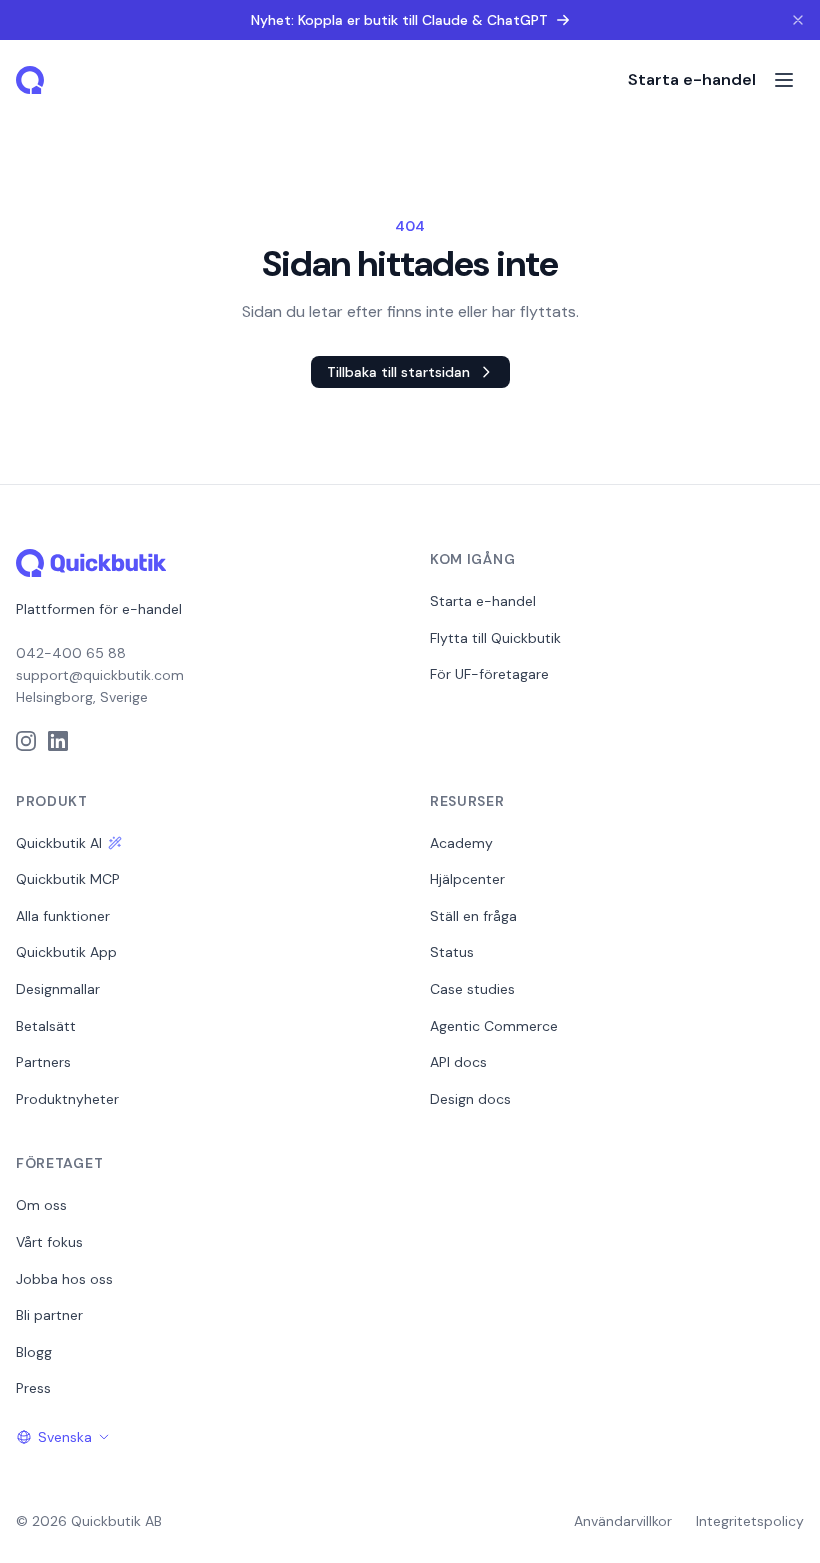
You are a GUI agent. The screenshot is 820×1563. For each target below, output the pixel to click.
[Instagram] (26, 741)
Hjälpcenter (467, 879)
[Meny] (784, 80)
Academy (461, 843)
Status (452, 952)
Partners (43, 1062)
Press (33, 1388)
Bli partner (49, 1315)
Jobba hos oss (64, 1279)
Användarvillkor (623, 1521)
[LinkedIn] (58, 741)
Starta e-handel (692, 79)
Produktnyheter (67, 1099)
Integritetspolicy (750, 1521)
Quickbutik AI (59, 843)
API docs (458, 1062)
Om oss (41, 1205)
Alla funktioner (63, 916)
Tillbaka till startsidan (398, 372)
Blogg (34, 1352)
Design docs (470, 1099)
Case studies (472, 989)
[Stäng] (798, 20)
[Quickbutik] (32, 80)
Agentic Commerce (494, 1026)
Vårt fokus (49, 1242)
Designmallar (58, 989)
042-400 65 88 (71, 653)
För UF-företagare (489, 674)
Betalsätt (46, 1026)
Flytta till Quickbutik (495, 638)
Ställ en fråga (473, 916)
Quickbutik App (66, 952)
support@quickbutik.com (100, 675)
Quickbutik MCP (68, 879)
